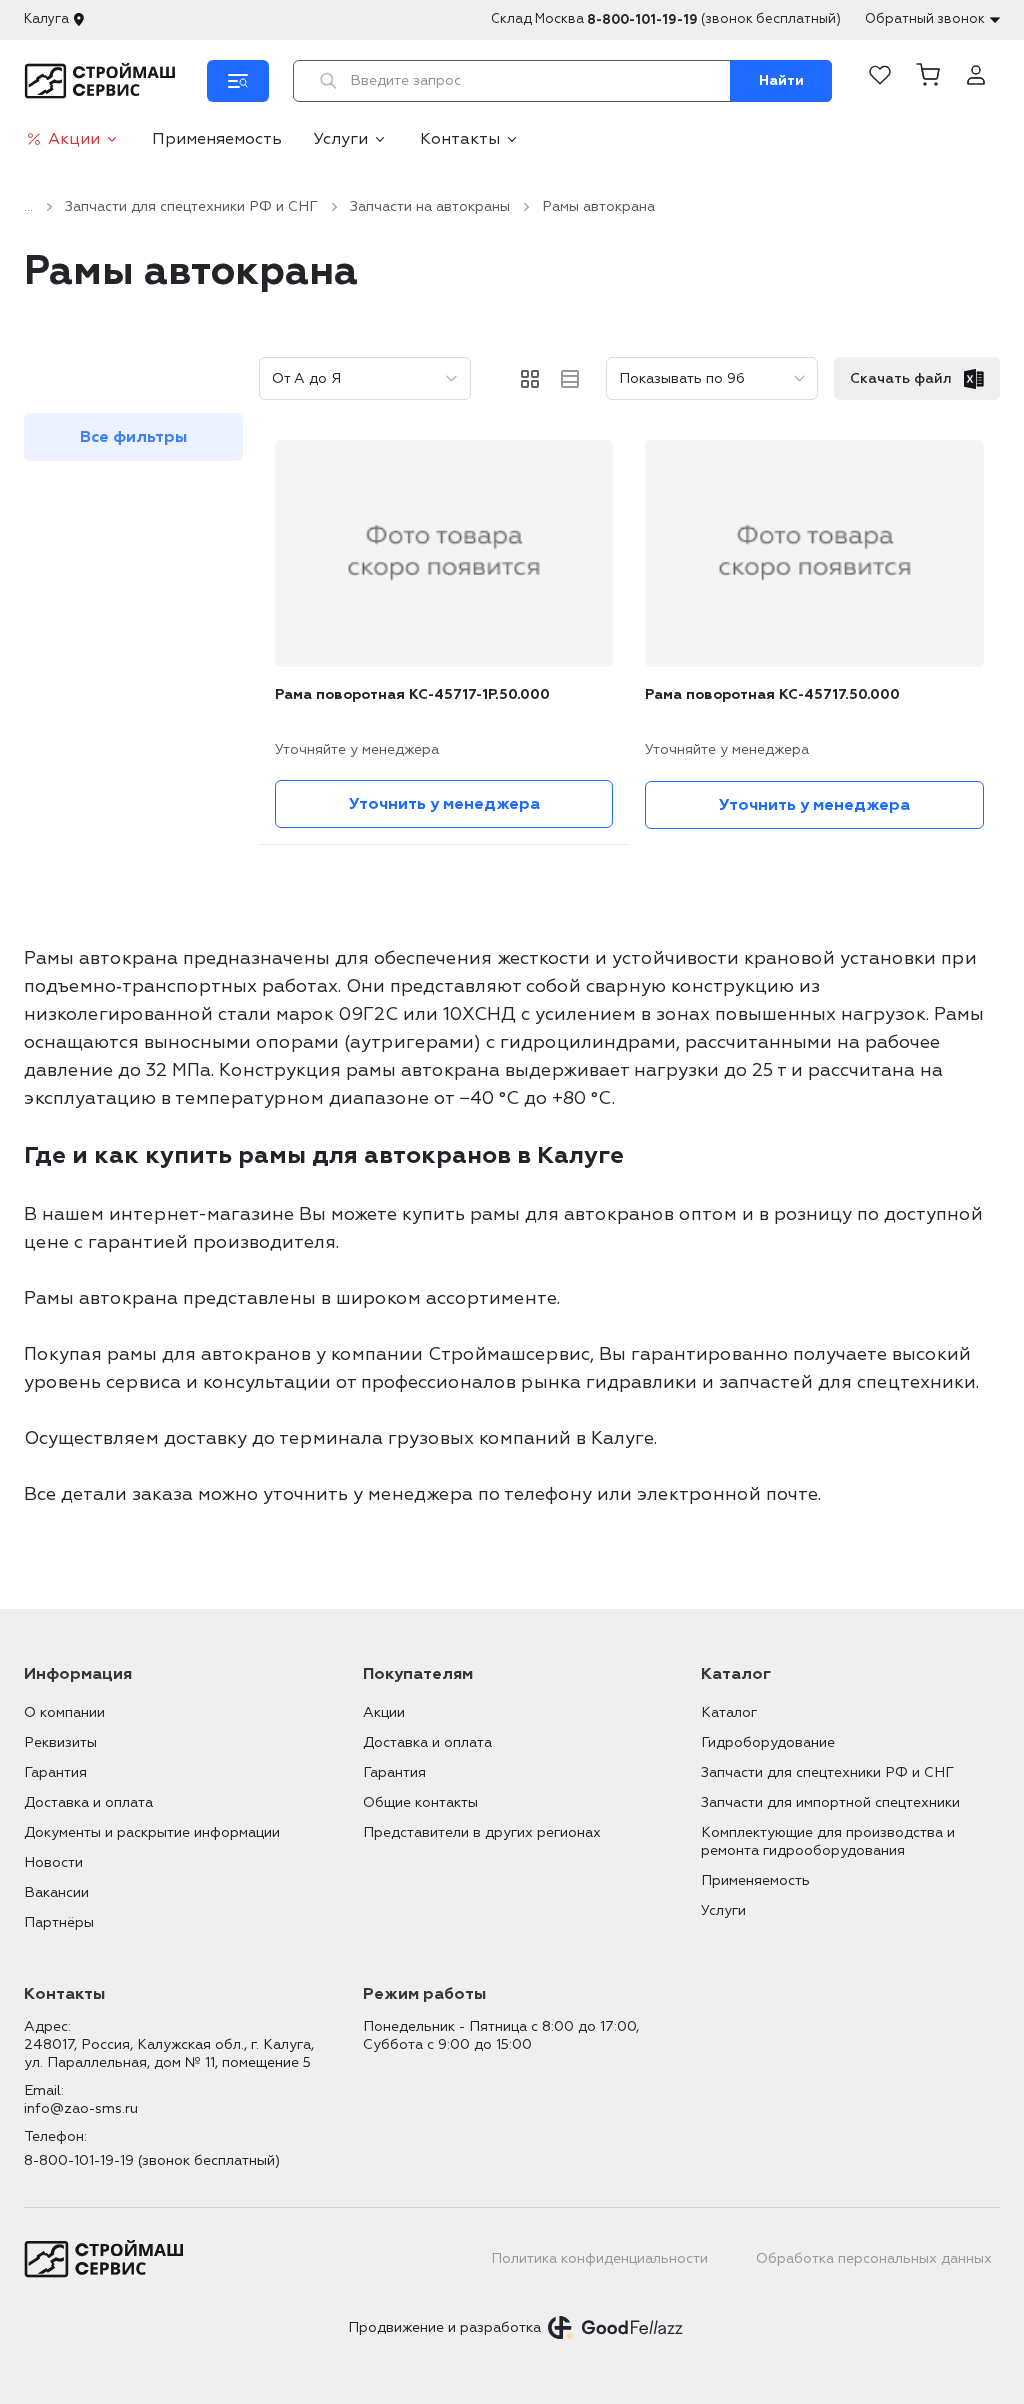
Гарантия (55, 1772)
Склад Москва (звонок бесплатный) (666, 19)
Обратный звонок (925, 19)
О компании (64, 1712)
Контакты (460, 139)
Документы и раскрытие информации (152, 1832)
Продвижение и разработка (444, 2327)
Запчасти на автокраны (430, 206)
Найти (781, 80)
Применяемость (217, 139)
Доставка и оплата (88, 1802)
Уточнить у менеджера (444, 804)
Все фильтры (133, 437)
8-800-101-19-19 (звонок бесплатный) (152, 2160)
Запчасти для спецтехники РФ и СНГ (191, 206)
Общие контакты (420, 1802)
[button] (928, 81)
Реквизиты (60, 1742)
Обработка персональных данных (874, 2258)
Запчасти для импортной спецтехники (830, 1802)
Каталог (729, 1712)
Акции (74, 139)
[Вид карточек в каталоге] (530, 379)
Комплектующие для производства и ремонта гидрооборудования (828, 1841)
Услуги (341, 139)
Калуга (46, 19)
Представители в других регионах (482, 1832)
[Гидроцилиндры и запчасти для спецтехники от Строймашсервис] (103, 81)
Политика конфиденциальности (599, 2258)
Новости (53, 1862)
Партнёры (59, 1922)
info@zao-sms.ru (81, 2108)
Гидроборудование (768, 1742)
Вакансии (56, 1892)
